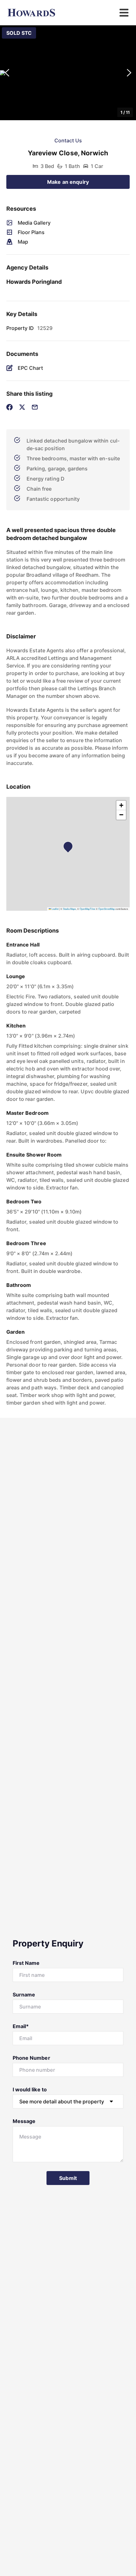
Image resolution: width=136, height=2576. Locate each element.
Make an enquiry (68, 182)
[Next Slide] (129, 73)
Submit (68, 2178)
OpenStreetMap (107, 909)
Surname (24, 1995)
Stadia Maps (69, 909)
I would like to (30, 2089)
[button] (68, 73)
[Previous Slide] (7, 73)
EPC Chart (30, 368)
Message (24, 2121)
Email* (21, 2026)
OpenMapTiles (87, 909)
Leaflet (55, 909)
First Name (26, 1963)
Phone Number (31, 2058)
